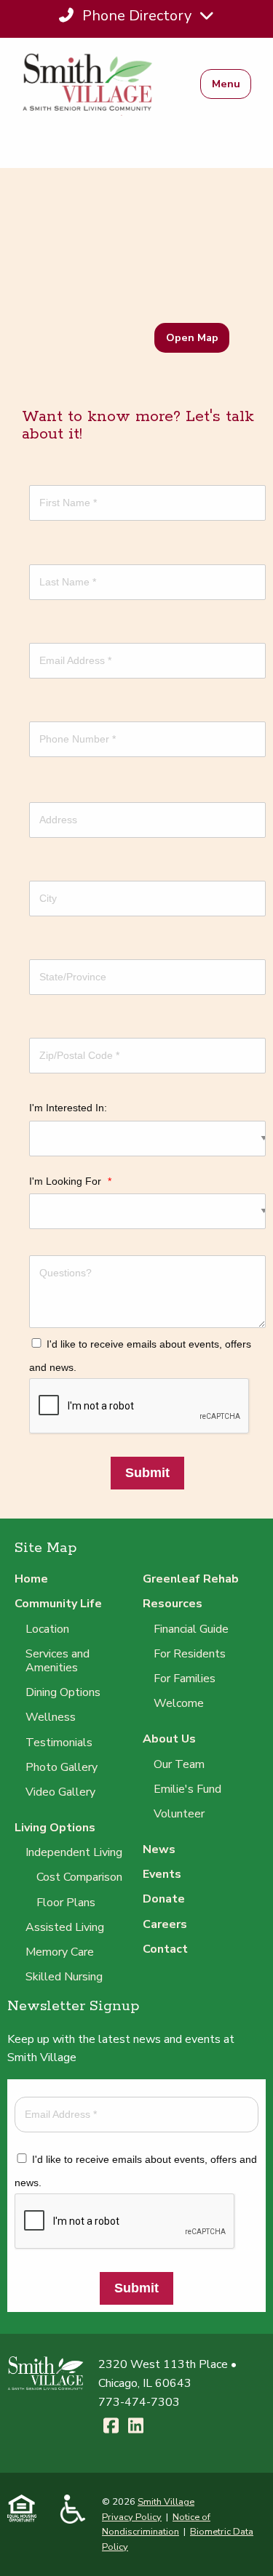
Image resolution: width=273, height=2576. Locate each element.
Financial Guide (191, 1629)
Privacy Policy (132, 2517)
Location (47, 1629)
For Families (185, 1679)
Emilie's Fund (187, 1789)
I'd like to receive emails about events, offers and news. (140, 1356)
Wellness (51, 1717)
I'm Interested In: (68, 1108)
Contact (165, 1949)
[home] (96, 84)
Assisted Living (65, 1927)
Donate (164, 1899)
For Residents (190, 1654)
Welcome (179, 1703)
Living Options (55, 1828)
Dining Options (63, 1692)
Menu (226, 84)
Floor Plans (66, 1903)
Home (31, 1579)
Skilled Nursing (64, 1977)
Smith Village (166, 2502)
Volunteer (179, 1814)
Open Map (192, 337)
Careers (165, 1924)
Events (162, 1874)
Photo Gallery (62, 1767)
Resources (173, 1604)
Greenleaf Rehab (191, 1579)
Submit (147, 1473)
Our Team (179, 1764)
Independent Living (74, 1852)
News (159, 1849)
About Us (169, 1739)
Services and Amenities (58, 1661)
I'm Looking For (70, 1181)
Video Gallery (60, 1792)
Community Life (58, 1604)
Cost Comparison (79, 1877)
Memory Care (60, 1952)
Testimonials (59, 1743)
